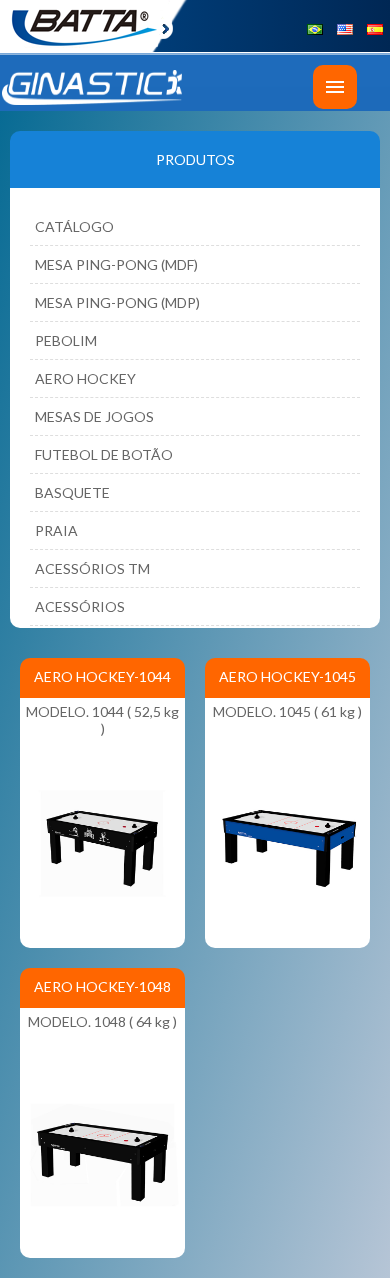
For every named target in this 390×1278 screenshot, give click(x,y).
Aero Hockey (85, 378)
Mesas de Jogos (94, 416)
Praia (56, 530)
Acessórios (80, 606)
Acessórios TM (92, 568)
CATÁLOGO (74, 226)
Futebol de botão (104, 454)
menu (335, 87)
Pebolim (66, 340)
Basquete (72, 492)
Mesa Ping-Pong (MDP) (117, 302)
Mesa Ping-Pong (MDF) (116, 264)
